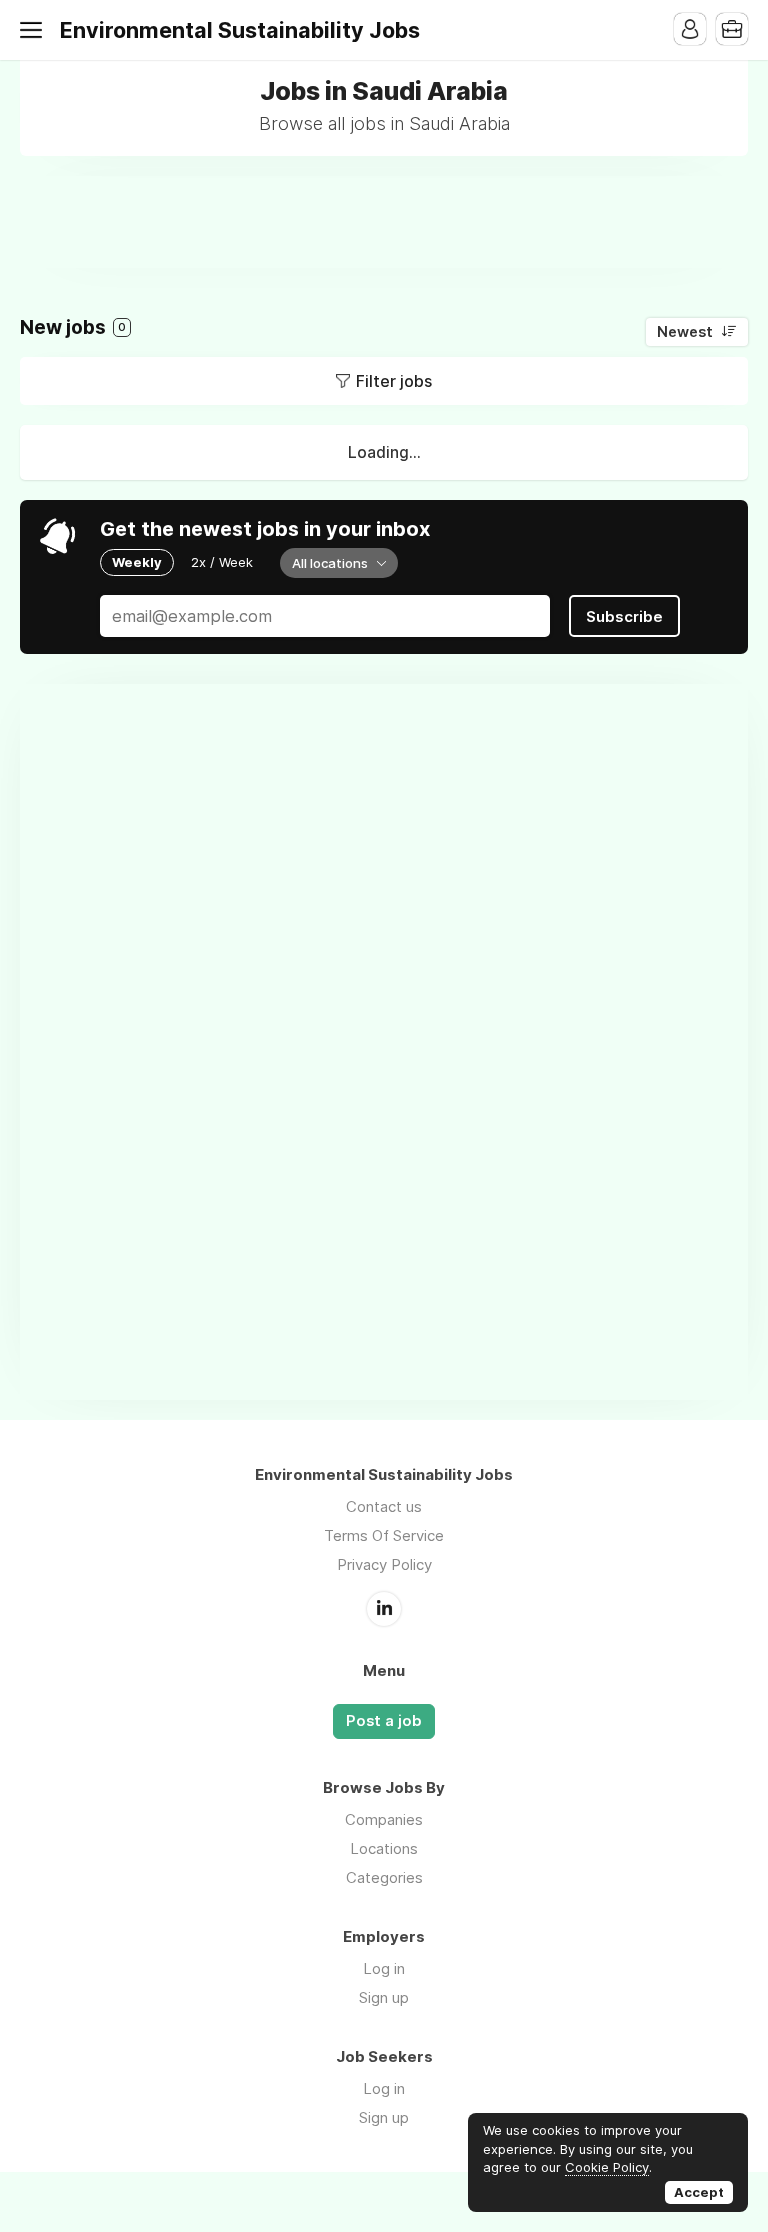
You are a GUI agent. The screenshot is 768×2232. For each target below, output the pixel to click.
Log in (384, 1968)
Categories (384, 1877)
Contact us (384, 1506)
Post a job (384, 1721)
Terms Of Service (384, 1535)
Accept (699, 2192)
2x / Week (222, 562)
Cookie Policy (607, 2167)
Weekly (137, 562)
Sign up (384, 1997)
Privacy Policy (384, 1564)
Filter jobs (394, 381)
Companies (384, 1819)
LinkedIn (384, 1609)
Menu (35, 30)
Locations (384, 1848)
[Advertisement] (384, 221)
